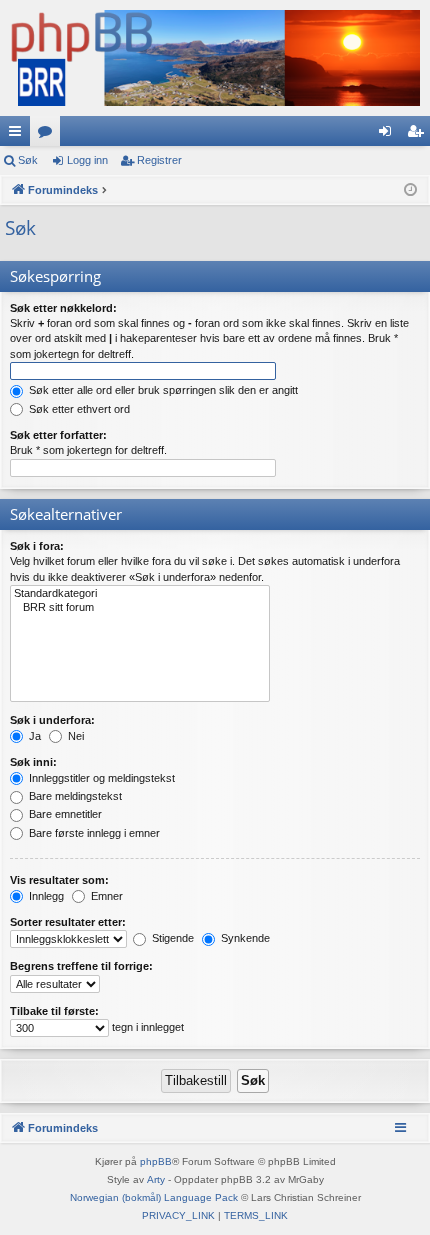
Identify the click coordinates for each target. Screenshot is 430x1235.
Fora (49, 135)
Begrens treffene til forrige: (81, 966)
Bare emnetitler (64, 814)
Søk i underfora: (52, 720)
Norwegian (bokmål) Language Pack (154, 1197)
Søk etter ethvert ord (78, 409)
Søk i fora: (37, 546)
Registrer (159, 160)
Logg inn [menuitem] (389, 135)
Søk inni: (33, 762)
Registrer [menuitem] (419, 135)
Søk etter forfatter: (58, 435)
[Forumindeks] (215, 58)
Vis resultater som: (59, 880)
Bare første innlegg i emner (93, 833)
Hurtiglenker (19, 135)
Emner (105, 896)
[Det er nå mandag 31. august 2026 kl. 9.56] (410, 190)
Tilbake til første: (54, 1011)
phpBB (156, 1161)
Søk (28, 160)
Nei (74, 736)
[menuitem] (178, 1216)
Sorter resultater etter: (68, 922)
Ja (33, 736)
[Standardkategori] (140, 594)
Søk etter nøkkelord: (63, 308)
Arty (156, 1179)
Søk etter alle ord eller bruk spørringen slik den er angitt (162, 390)
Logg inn (87, 160)
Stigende (171, 938)
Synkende (244, 938)
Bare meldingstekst (74, 796)
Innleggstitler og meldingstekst (100, 778)
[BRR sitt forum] (140, 608)
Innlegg (45, 896)
